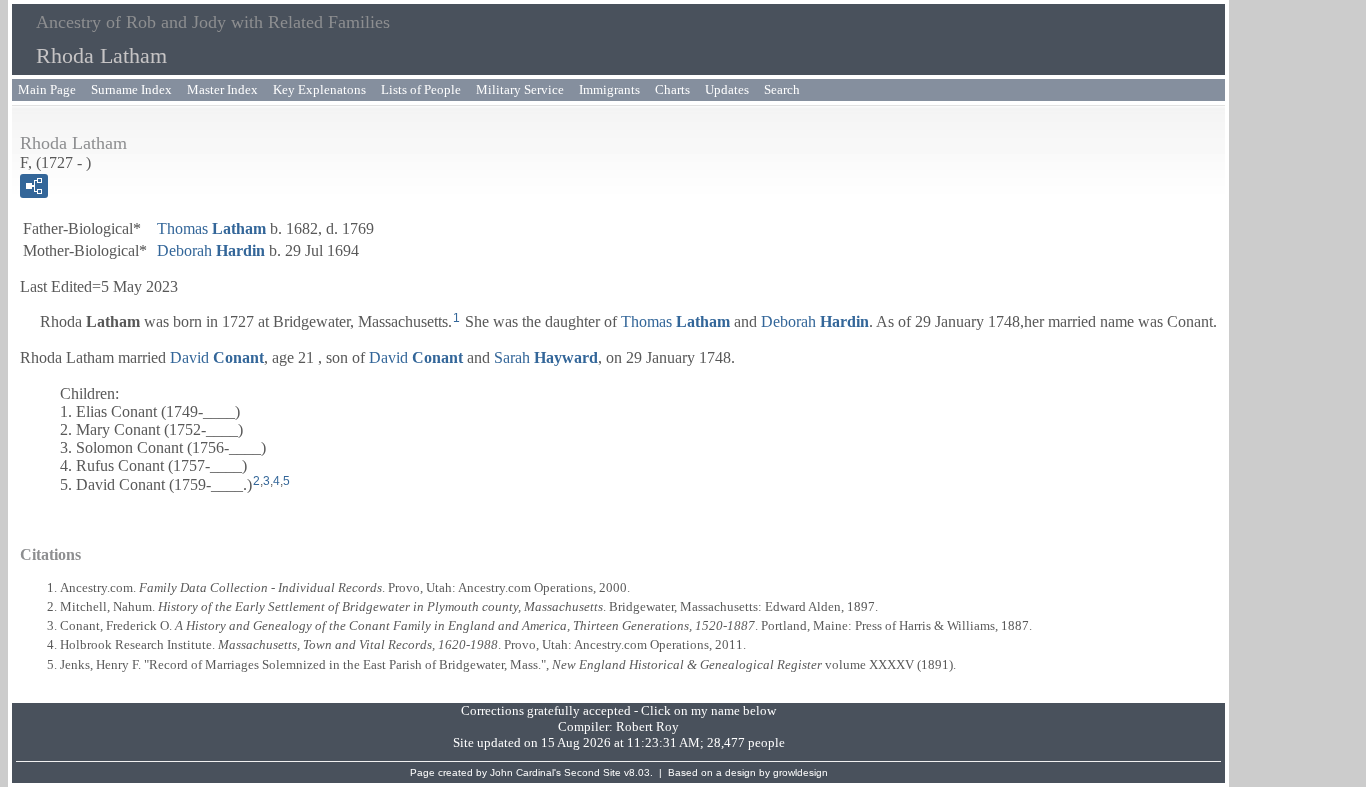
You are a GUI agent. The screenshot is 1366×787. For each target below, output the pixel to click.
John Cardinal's (525, 772)
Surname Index (131, 89)
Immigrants (609, 89)
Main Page (47, 89)
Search (782, 89)
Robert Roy (647, 726)
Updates (727, 89)
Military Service (520, 89)
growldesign (800, 772)
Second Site (592, 772)
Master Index (222, 89)
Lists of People (421, 89)
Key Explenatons (319, 89)
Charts (672, 89)
